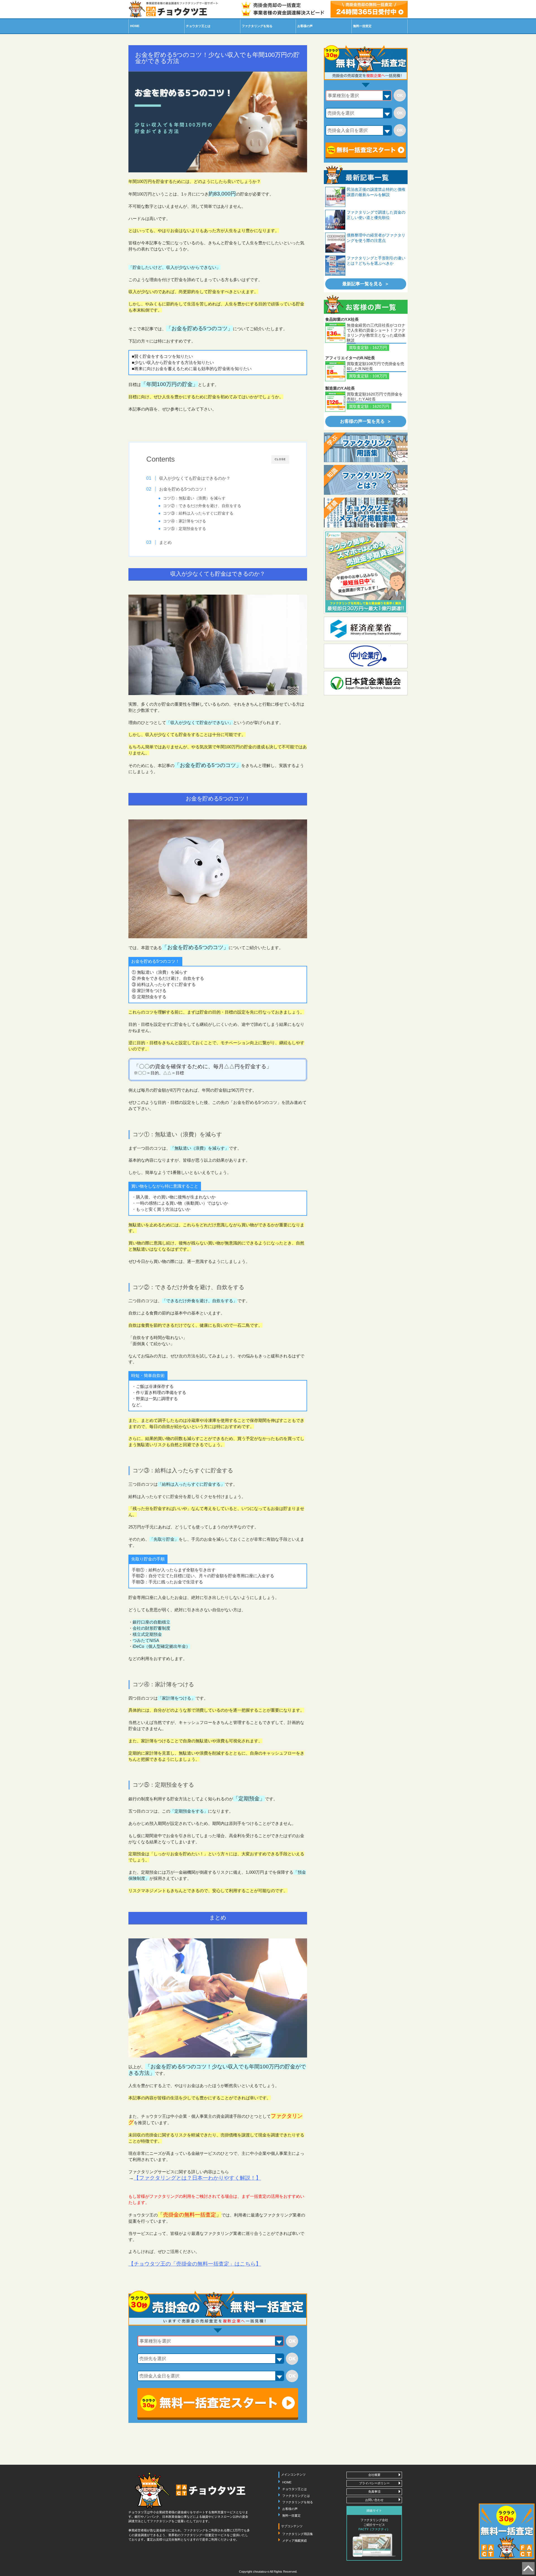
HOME (135, 26)
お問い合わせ (374, 2500)
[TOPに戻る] (528, 2571)
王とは (198, 26)
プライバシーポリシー (374, 2483)
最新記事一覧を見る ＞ (366, 284)
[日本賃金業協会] (366, 691)
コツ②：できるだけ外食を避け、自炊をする (202, 506)
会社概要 (374, 2475)
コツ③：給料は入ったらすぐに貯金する (198, 513)
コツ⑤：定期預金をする (185, 529)
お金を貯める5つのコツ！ (183, 489)
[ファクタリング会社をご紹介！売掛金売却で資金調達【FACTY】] (366, 609)
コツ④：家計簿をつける (185, 521)
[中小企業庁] (366, 664)
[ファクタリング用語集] (366, 459)
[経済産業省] (366, 636)
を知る (257, 26)
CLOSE (280, 459)
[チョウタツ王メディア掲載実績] (366, 524)
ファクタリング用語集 (298, 2534)
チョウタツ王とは (295, 2489)
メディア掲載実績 (295, 2541)
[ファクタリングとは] (366, 492)
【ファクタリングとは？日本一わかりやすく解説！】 (197, 2178)
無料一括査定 (362, 26)
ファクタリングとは (296, 2495)
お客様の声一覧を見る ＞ (366, 421)
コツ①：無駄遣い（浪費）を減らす (194, 498)
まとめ (165, 542)
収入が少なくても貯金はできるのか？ (195, 478)
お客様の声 (305, 26)
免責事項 (374, 2491)
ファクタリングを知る (298, 2502)
